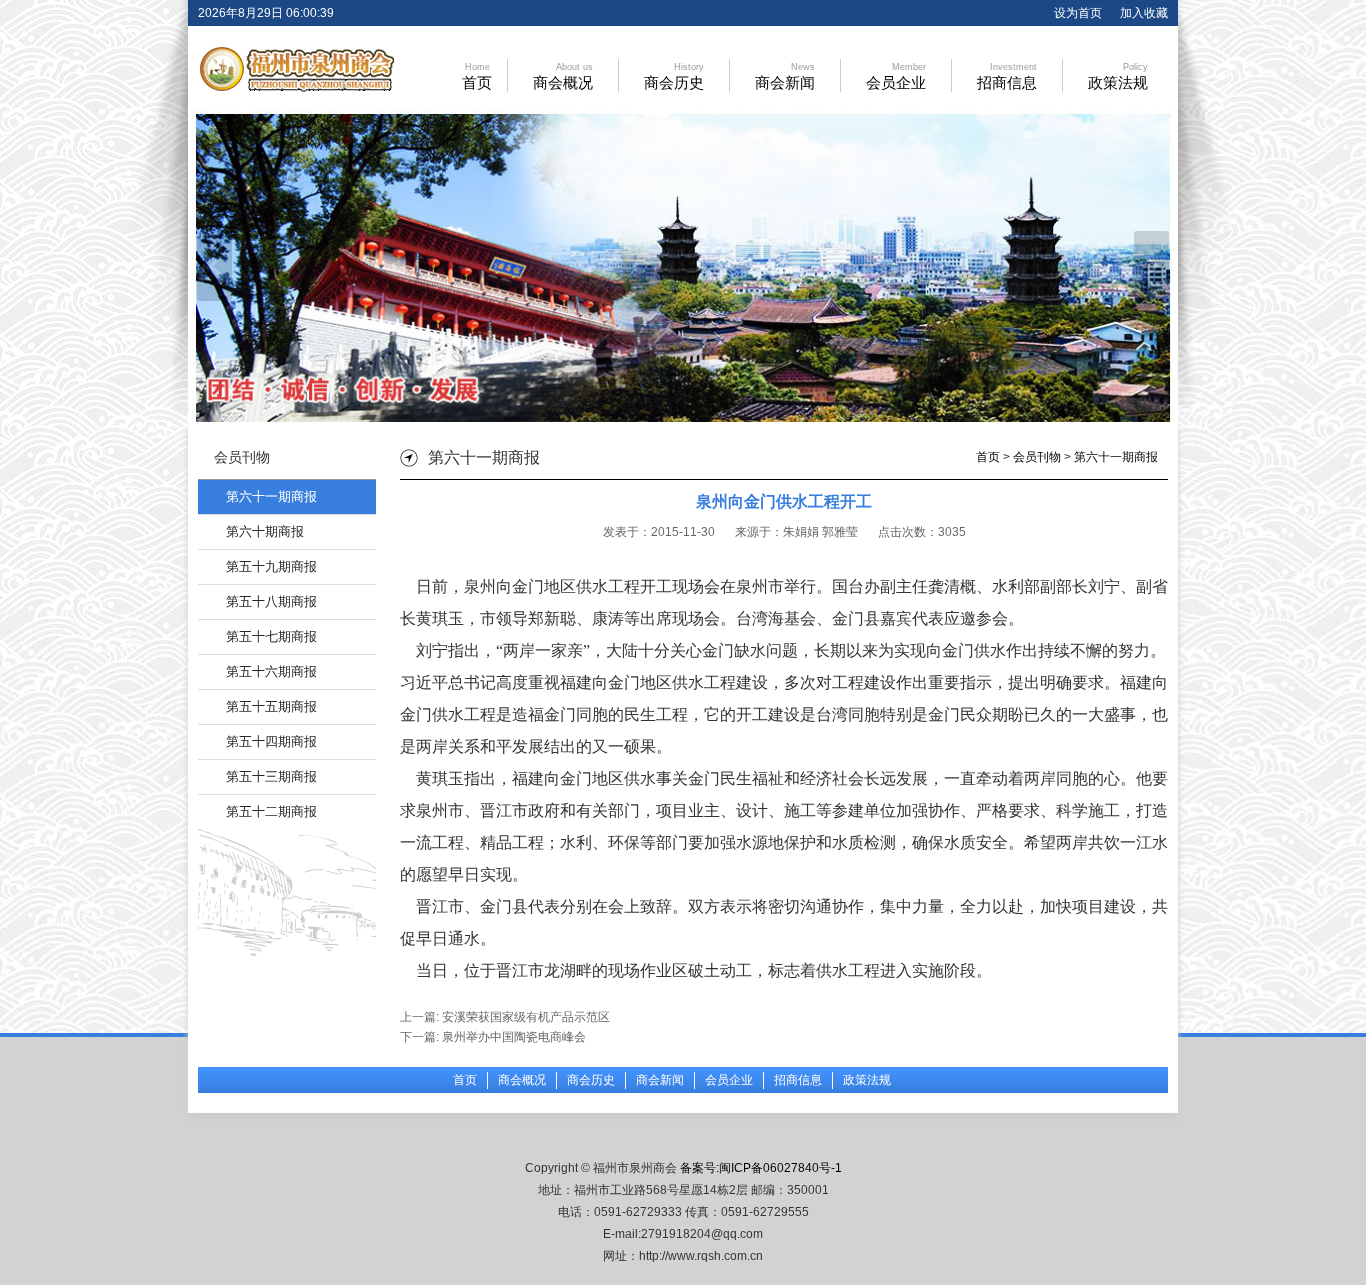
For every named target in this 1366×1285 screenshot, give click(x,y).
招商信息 (1007, 76)
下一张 (1151, 266)
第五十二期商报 (271, 811)
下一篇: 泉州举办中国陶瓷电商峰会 (493, 1037)
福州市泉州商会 (295, 69)
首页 (477, 76)
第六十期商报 (265, 531)
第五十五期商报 (271, 706)
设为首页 (1078, 13)
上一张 (214, 266)
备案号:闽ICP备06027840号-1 (761, 1168)
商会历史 (674, 76)
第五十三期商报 (271, 776)
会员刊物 (1037, 457)
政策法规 (1118, 76)
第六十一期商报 (271, 496)
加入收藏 (1144, 13)
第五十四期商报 (271, 741)
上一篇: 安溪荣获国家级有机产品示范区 (505, 1017)
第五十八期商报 (271, 601)
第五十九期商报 (271, 566)
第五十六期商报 (271, 671)
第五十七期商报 (271, 636)
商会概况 (563, 76)
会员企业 (896, 76)
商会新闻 (785, 76)
